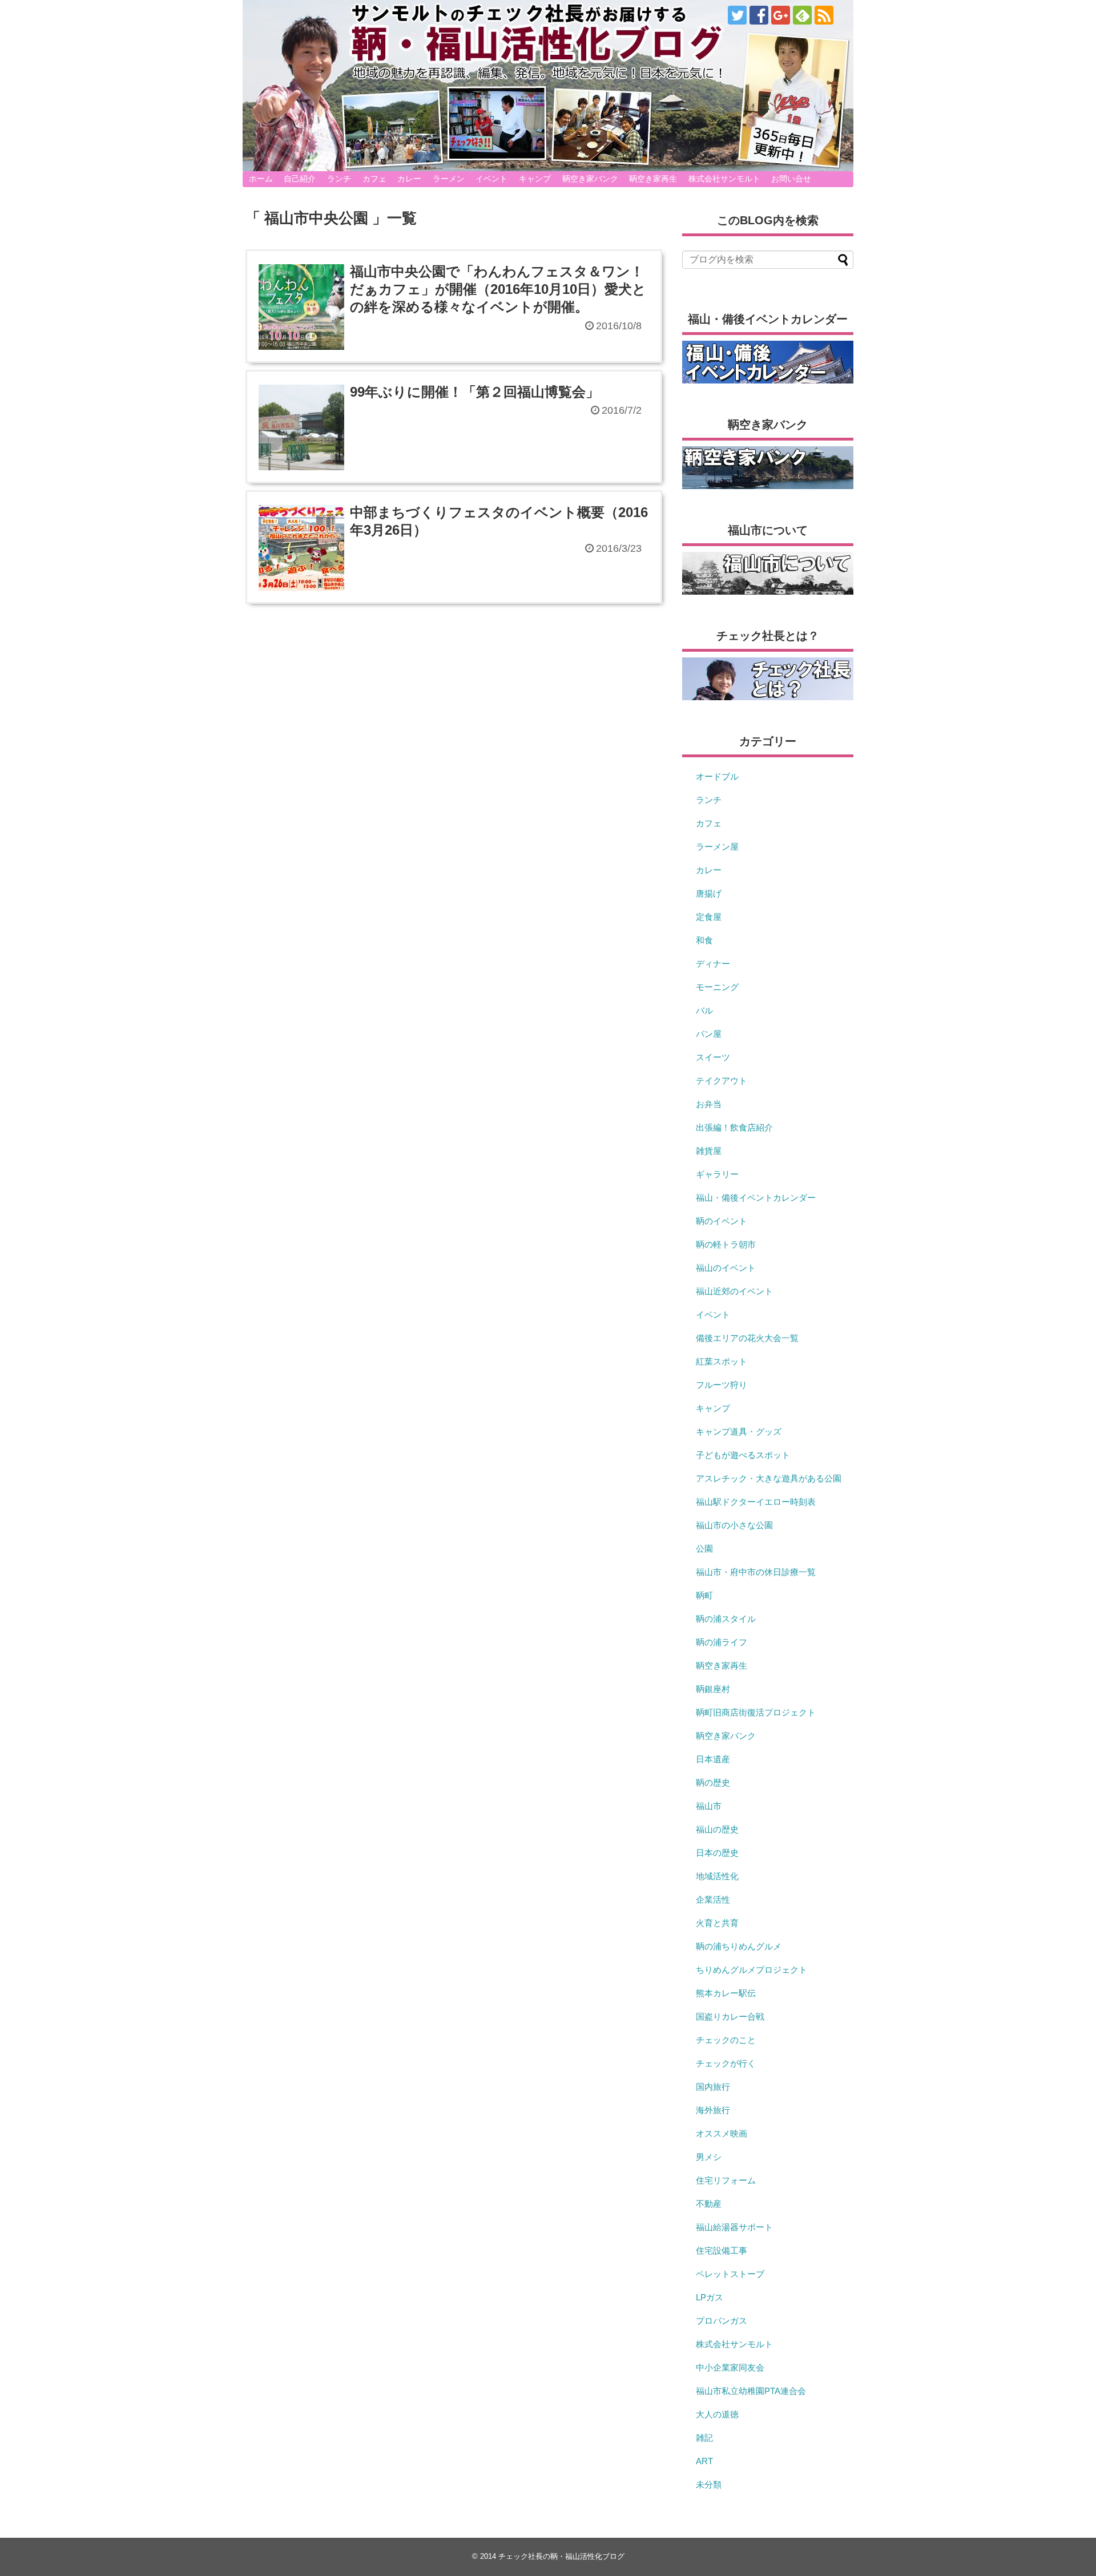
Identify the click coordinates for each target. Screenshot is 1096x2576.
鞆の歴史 (713, 1782)
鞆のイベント (722, 1221)
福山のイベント (726, 1268)
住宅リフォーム (726, 2180)
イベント (491, 179)
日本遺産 (713, 1759)
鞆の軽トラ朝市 (726, 1244)
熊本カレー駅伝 (726, 1993)
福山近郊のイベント (734, 1291)
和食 (704, 940)
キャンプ (535, 179)
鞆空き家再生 (653, 179)
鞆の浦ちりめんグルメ (739, 1946)
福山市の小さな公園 (734, 1525)
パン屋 (709, 1034)
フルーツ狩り (722, 1385)
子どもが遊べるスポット (743, 1455)
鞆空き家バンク (590, 179)
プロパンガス (722, 2321)
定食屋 (709, 917)
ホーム (261, 179)
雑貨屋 (709, 1151)
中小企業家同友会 (730, 2367)
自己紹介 (300, 179)
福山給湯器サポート (734, 2227)
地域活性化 (717, 1876)
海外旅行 (713, 2110)
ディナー (713, 964)
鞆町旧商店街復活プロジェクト (756, 1712)
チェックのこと (726, 2040)
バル (704, 1010)
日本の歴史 (717, 1853)
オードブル (717, 776)
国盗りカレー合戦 (730, 2016)
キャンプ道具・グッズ (739, 1432)
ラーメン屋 (717, 847)
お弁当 (709, 1104)
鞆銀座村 (713, 1689)
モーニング (717, 987)
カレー (409, 179)
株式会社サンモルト (724, 179)
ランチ (339, 179)
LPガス (710, 2297)
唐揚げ (709, 893)
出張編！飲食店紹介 (734, 1127)
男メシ (709, 2157)
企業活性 (713, 1899)
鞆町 (704, 1595)
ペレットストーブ (730, 2274)
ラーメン (449, 179)
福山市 (709, 1806)
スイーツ (713, 1057)
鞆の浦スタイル (726, 1619)
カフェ (374, 179)
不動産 (709, 2204)
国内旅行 (713, 2087)
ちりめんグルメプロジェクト (752, 1970)
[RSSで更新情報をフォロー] (824, 15)
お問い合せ (791, 179)
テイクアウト (722, 1081)
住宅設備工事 (722, 2250)
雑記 (704, 2438)
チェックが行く (726, 2063)
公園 (704, 1549)
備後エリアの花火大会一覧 (747, 1338)
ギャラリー (717, 1174)
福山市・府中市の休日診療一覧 (756, 1572)
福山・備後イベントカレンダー (756, 1198)
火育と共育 (717, 1923)
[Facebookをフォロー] (759, 15)
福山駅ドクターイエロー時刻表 (756, 1502)
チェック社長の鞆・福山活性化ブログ (561, 2556)
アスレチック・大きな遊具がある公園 (769, 1478)
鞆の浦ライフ (722, 1642)
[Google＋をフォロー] (781, 15)
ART (704, 2461)
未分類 (709, 2484)
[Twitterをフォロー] (737, 15)
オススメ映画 (722, 2133)
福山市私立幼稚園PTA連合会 (751, 2391)
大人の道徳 (717, 2414)
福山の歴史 (717, 1829)
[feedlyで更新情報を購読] (802, 15)
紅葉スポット (722, 1361)
